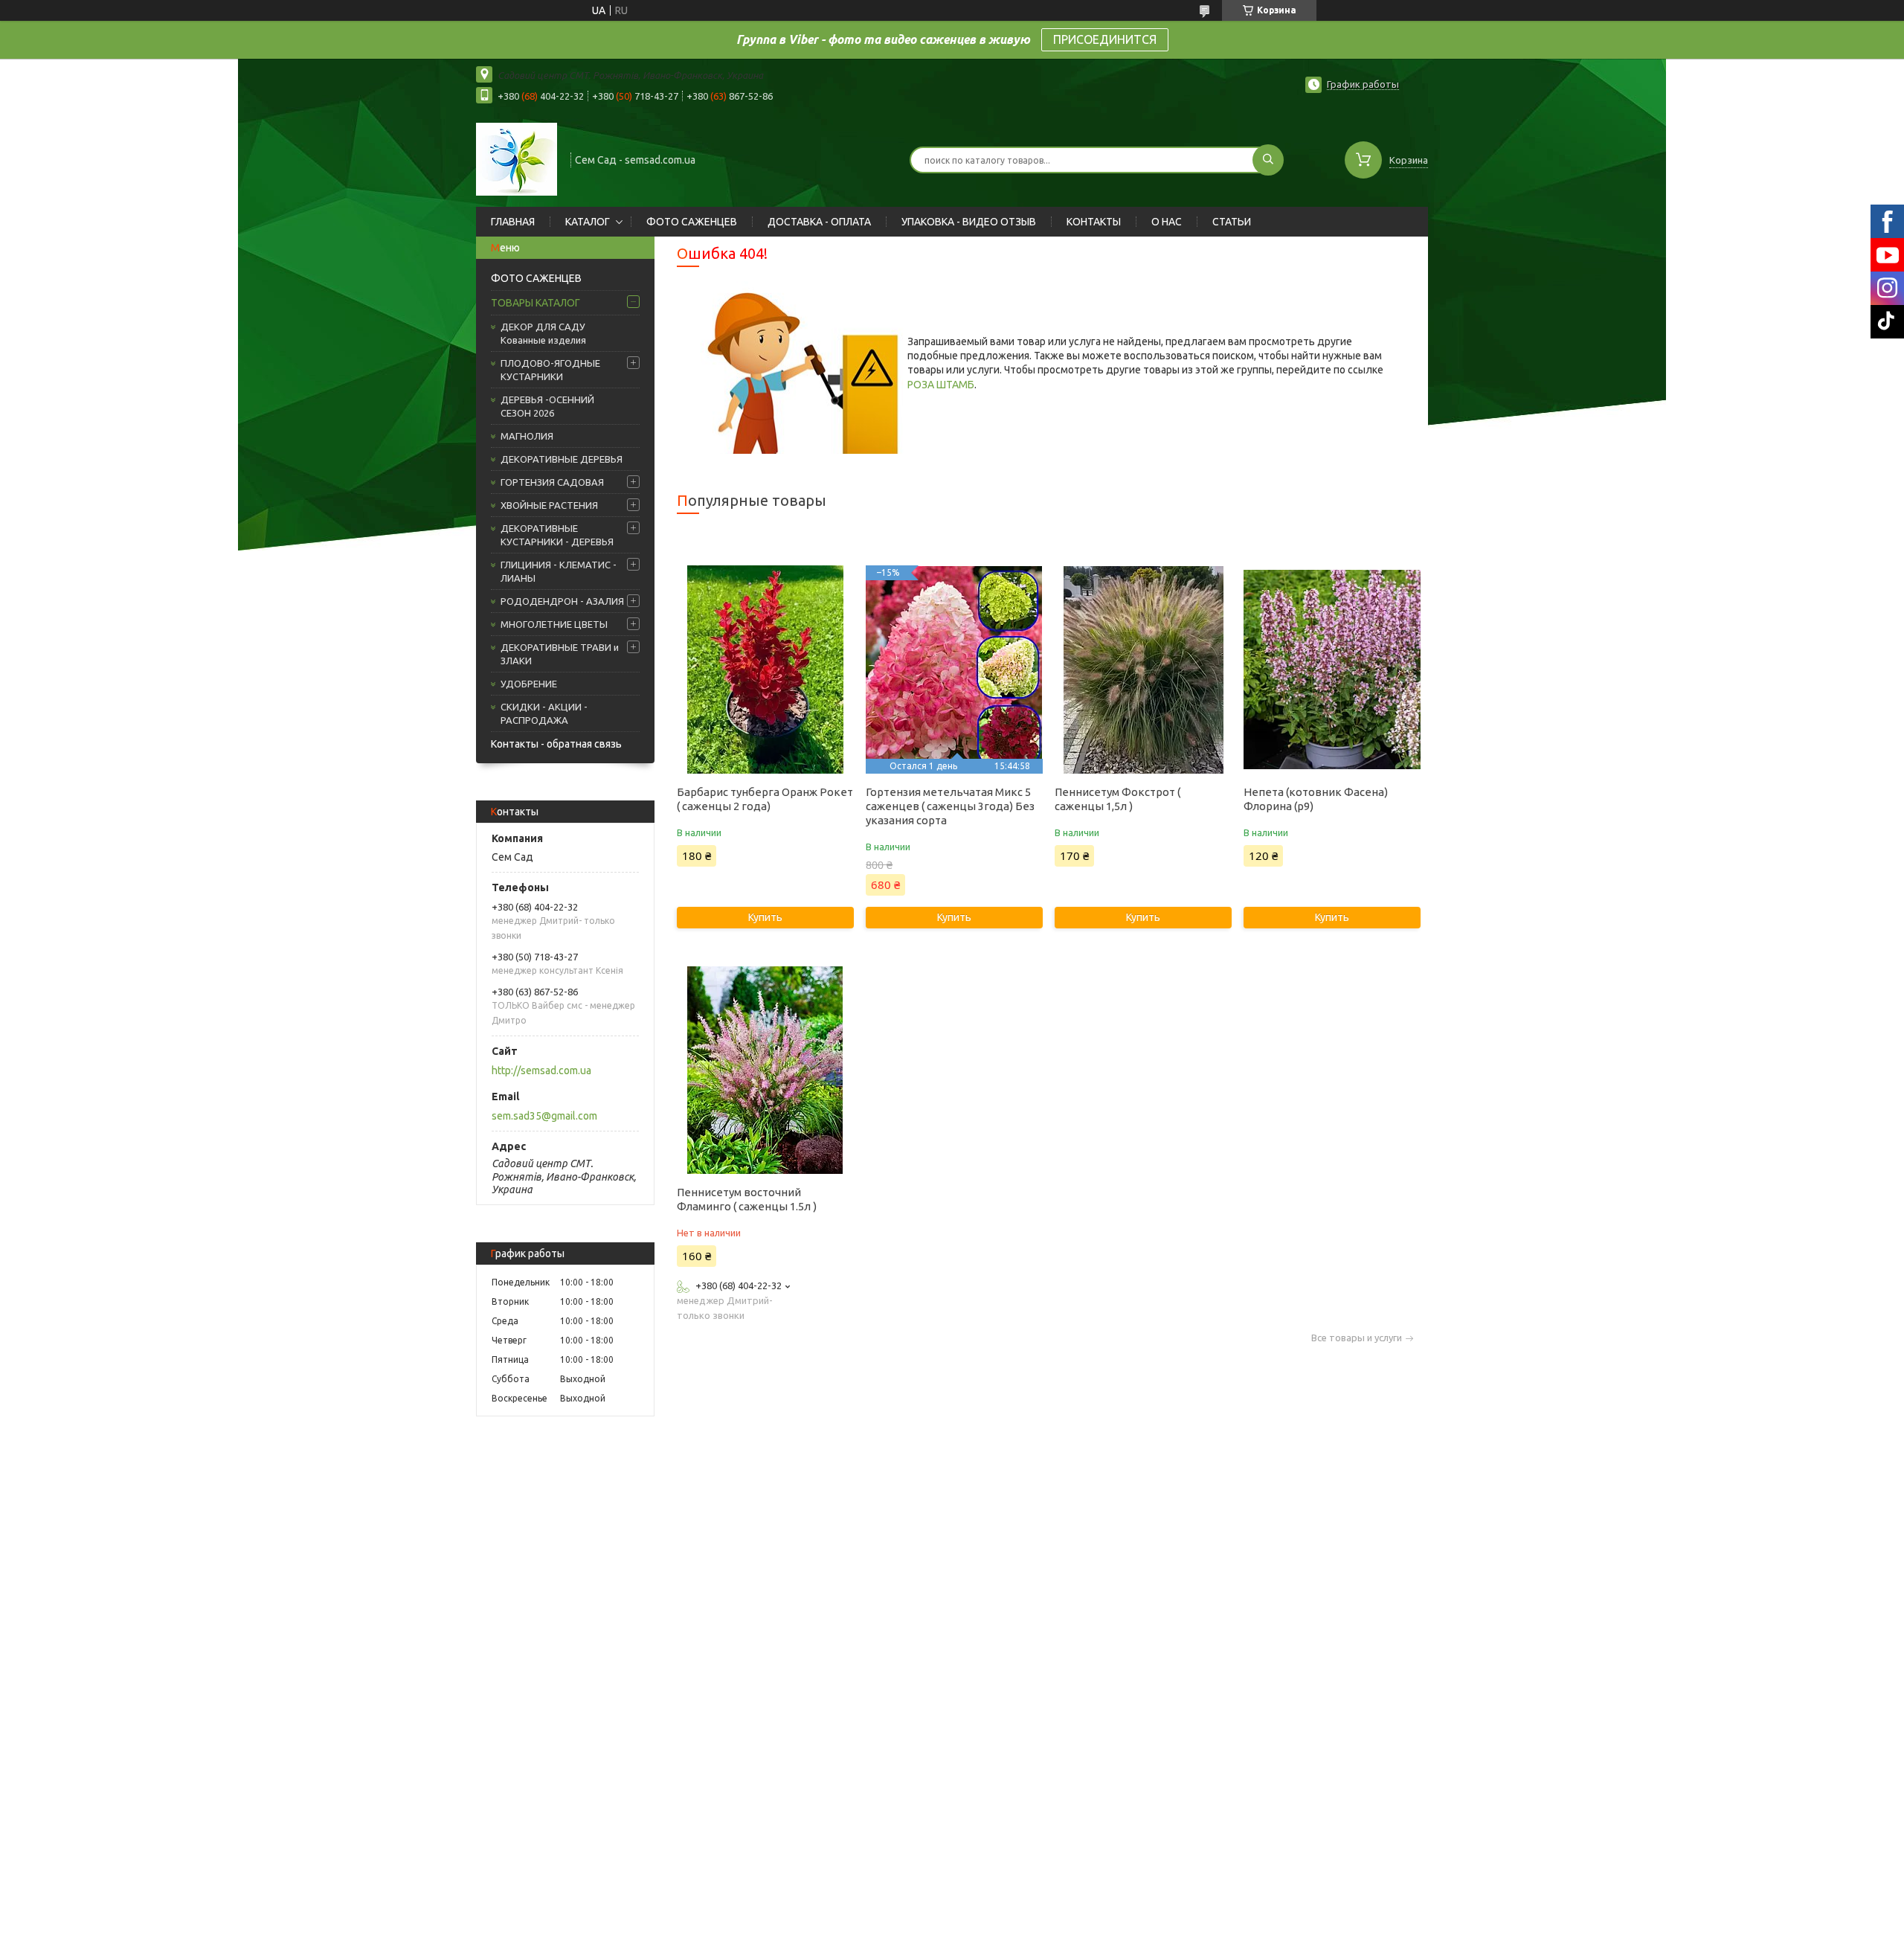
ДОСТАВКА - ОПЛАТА (819, 222)
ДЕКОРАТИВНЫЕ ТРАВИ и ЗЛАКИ (560, 654)
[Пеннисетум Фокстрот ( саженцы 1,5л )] (1143, 670)
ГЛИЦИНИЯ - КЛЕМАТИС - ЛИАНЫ (559, 571)
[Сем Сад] (517, 158)
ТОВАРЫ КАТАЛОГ (535, 303)
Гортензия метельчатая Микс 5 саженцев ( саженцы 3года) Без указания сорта (950, 806)
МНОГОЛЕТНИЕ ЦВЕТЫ (554, 624)
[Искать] (1268, 160)
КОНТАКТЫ (1094, 222)
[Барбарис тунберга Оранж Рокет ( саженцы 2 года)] (765, 670)
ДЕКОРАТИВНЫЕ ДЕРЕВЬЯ (562, 459)
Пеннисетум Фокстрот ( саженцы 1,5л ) (1117, 799)
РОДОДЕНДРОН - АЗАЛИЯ (562, 601)
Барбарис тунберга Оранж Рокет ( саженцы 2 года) (765, 799)
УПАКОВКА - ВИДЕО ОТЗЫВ (969, 222)
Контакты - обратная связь (556, 744)
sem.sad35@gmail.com (544, 1116)
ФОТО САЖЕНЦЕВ (692, 222)
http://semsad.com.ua (541, 1070)
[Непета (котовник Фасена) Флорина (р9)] (1332, 670)
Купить (765, 917)
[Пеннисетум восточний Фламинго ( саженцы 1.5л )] (765, 1070)
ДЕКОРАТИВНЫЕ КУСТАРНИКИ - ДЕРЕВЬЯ (557, 535)
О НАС (1167, 222)
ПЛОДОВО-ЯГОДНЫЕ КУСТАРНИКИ (550, 370)
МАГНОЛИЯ (527, 436)
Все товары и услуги (1357, 1338)
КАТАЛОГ (588, 222)
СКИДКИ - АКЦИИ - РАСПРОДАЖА (544, 713)
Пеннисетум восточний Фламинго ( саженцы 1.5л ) (747, 1199)
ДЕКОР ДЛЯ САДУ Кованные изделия (543, 333)
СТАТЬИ (1232, 222)
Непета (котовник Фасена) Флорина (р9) (1316, 799)
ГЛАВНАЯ (513, 222)
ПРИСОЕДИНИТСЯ (1105, 39)
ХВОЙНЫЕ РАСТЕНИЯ (549, 505)
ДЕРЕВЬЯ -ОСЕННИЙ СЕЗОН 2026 (547, 406)
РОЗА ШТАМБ (941, 385)
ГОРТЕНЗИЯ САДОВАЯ (552, 482)
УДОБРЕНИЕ (529, 684)
